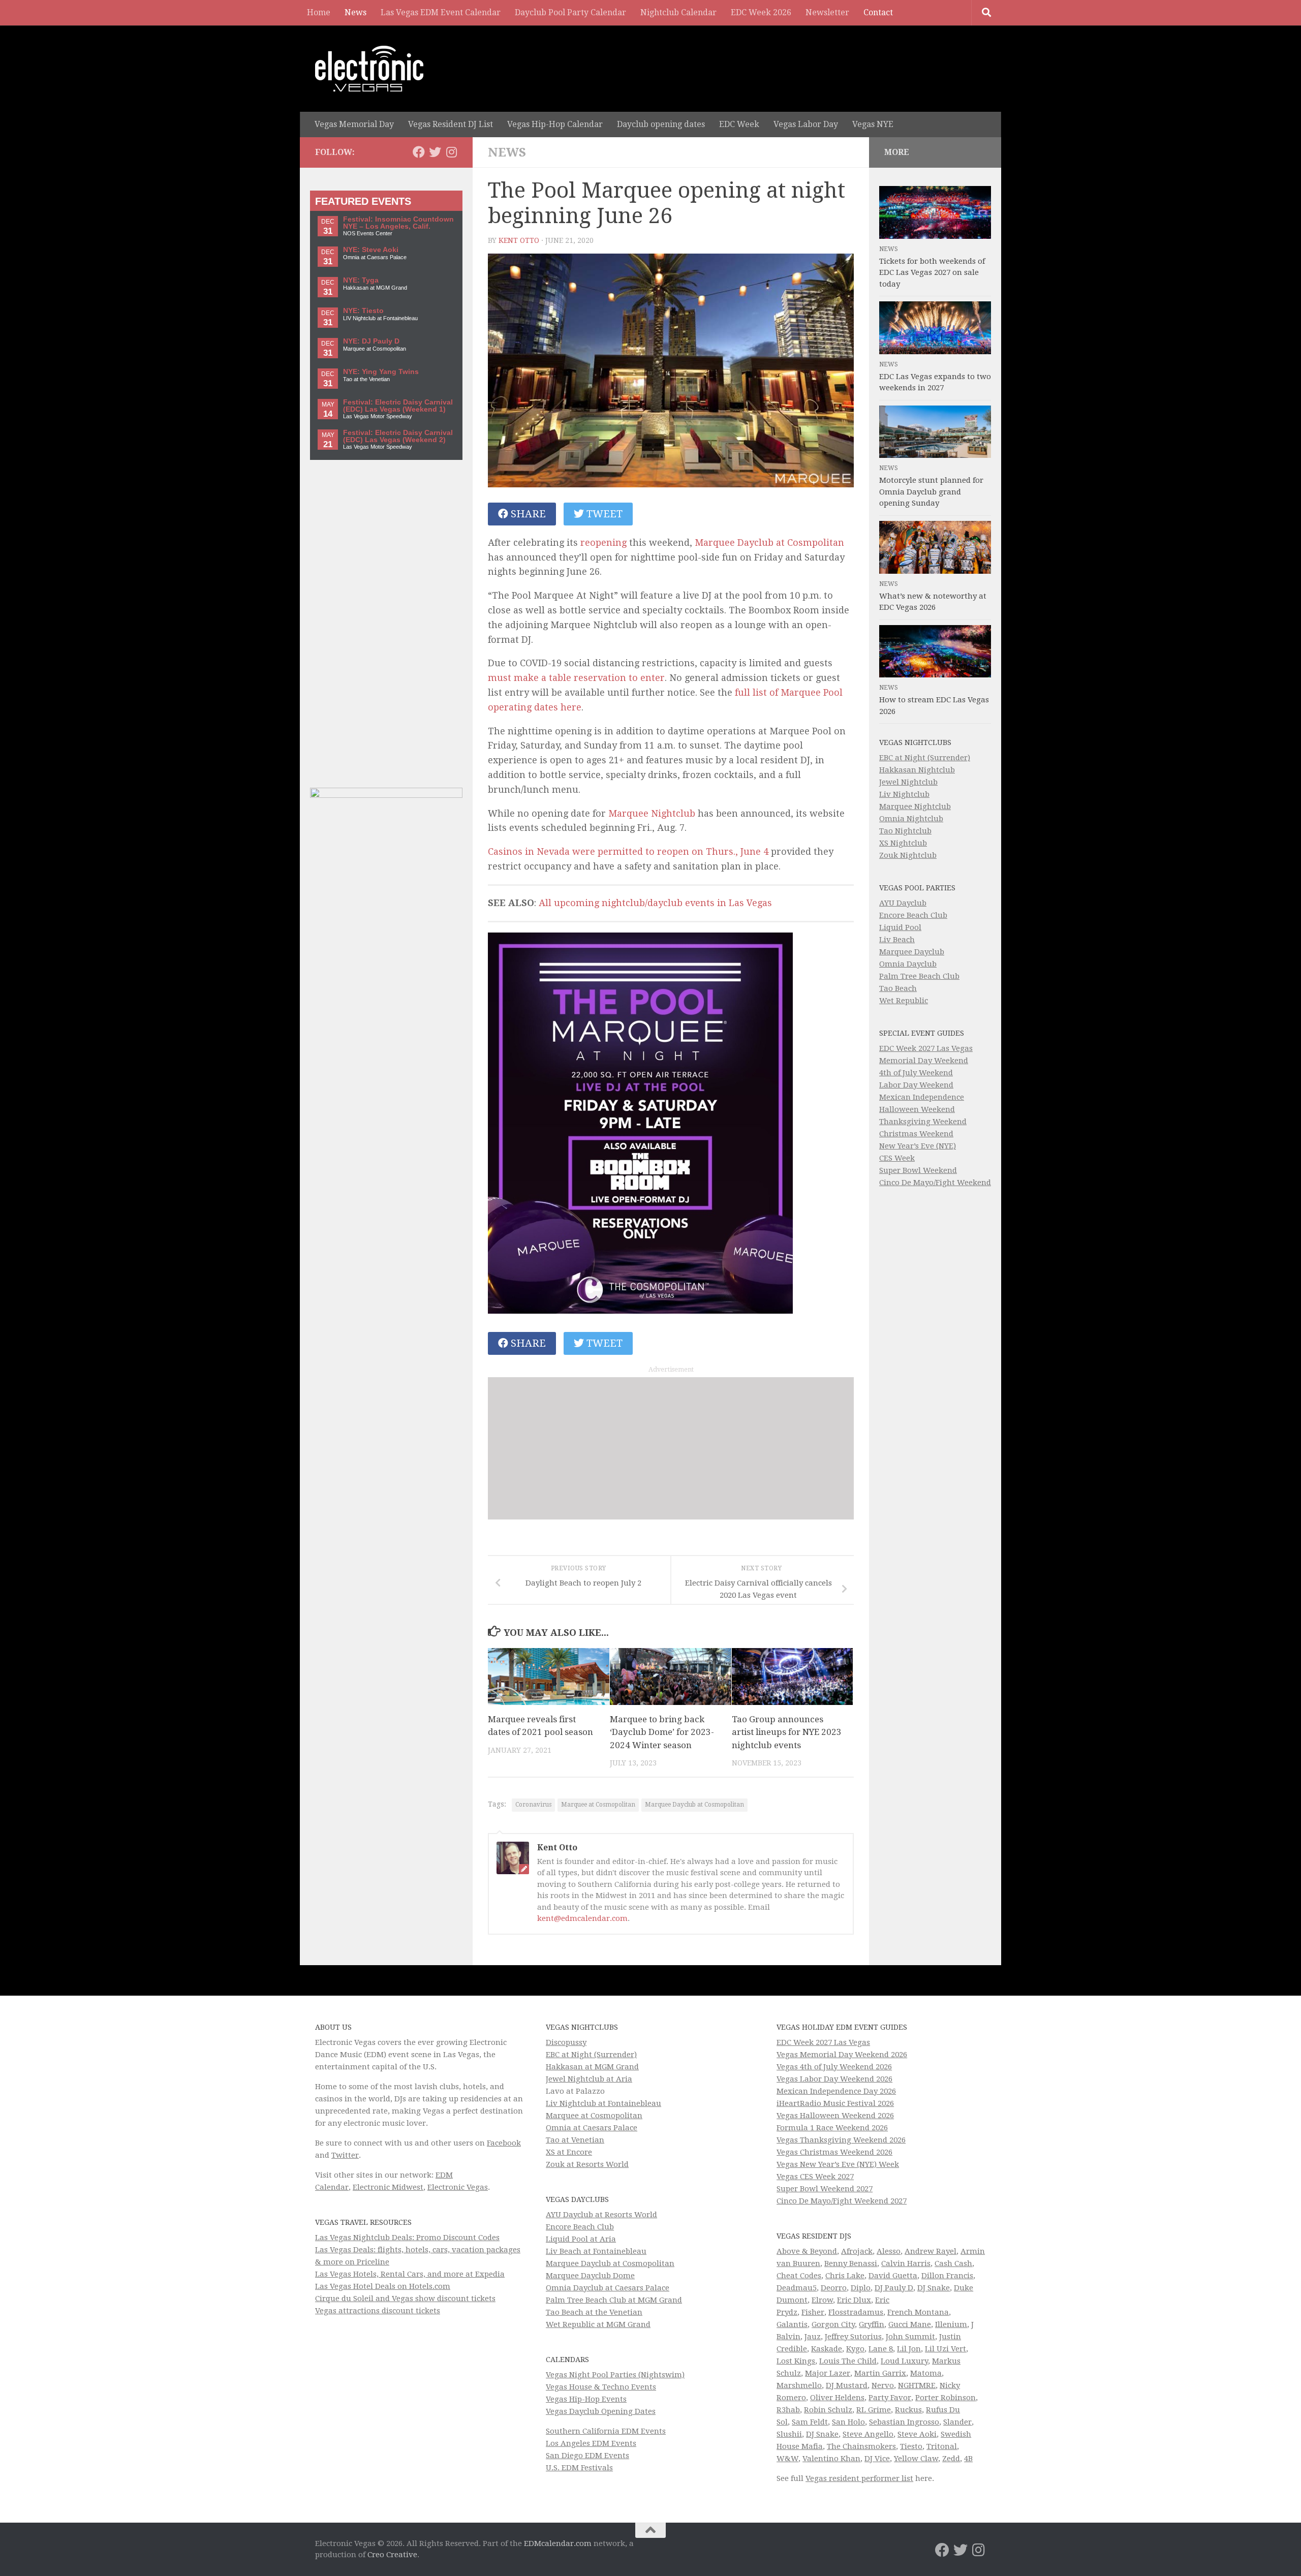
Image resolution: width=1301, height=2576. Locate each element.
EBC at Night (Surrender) (925, 758)
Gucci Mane (910, 2324)
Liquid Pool (900, 927)
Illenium (951, 2324)
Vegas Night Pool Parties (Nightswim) (615, 2375)
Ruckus (908, 2410)
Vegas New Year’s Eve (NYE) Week (838, 2164)
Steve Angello (868, 2434)
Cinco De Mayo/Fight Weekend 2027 (842, 2201)
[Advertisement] (671, 1448)
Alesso (889, 2251)
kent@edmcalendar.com (582, 1918)
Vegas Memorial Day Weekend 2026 (842, 2055)
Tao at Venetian (575, 2140)
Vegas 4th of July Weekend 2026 (834, 2067)
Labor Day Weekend (916, 1085)
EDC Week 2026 (761, 12)
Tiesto (911, 2446)
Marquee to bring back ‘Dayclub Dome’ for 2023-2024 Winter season (662, 1732)
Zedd (951, 2459)
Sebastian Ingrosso (904, 2422)
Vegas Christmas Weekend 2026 (834, 2152)
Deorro (834, 2288)
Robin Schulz (828, 2410)
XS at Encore (569, 2152)
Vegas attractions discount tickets (378, 2311)
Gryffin (872, 2324)
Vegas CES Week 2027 (815, 2177)
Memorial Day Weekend (924, 1061)
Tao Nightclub (905, 831)
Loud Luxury (904, 2361)
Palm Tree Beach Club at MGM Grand (614, 2300)
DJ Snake (934, 2288)
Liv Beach (897, 940)
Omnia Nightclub (911, 819)
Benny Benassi (851, 2263)
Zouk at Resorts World (587, 2164)
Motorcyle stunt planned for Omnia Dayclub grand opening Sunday (931, 492)
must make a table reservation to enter (576, 678)
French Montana (918, 2312)
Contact (878, 12)
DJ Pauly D (894, 2288)
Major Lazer (828, 2373)
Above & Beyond (807, 2251)
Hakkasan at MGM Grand (592, 2067)
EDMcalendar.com (558, 2543)
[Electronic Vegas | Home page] (369, 69)
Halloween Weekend (917, 1109)
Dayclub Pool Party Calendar (570, 12)
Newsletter (827, 12)
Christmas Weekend (916, 1134)
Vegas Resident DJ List (451, 124)
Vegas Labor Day (806, 124)
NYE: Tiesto (363, 311)
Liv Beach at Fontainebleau (596, 2251)
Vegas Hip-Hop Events (586, 2399)
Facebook (504, 2143)
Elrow (822, 2300)
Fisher (813, 2312)
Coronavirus (533, 1805)
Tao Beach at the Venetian (594, 2312)
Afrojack (857, 2251)
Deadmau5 (797, 2288)
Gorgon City (833, 2324)
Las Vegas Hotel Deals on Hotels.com (383, 2286)
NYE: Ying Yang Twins (381, 372)
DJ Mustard (847, 2385)
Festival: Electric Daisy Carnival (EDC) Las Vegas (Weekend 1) (398, 406)
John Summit (910, 2337)
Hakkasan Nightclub (917, 770)
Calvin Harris (906, 2263)
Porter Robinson (946, 2398)
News (355, 12)
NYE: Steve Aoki (371, 250)
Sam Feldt (810, 2422)
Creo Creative (392, 2555)
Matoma (926, 2373)
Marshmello (799, 2385)
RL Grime (874, 2410)
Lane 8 (881, 2349)
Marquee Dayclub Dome (590, 2276)
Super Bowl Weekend (918, 1170)
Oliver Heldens (837, 2398)
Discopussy (566, 2042)
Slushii (789, 2434)
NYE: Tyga (361, 280)
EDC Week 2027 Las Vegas (926, 1048)
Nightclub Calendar (678, 12)
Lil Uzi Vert (946, 2349)
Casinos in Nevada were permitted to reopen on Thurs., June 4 (628, 851)
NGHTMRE (917, 2385)
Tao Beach (898, 988)
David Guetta (893, 2276)
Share (527, 514)
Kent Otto (519, 240)
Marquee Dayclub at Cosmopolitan (694, 1805)
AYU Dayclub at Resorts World (601, 2215)
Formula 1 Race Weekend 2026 (832, 2128)
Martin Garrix (880, 2373)
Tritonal (942, 2446)
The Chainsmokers (861, 2446)
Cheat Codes (799, 2276)
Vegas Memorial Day (354, 124)
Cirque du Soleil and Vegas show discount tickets (405, 2299)
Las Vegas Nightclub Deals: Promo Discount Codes (407, 2238)
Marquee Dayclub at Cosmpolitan (769, 542)
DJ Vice (877, 2459)
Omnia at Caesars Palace (592, 2128)
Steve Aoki (917, 2434)
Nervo (883, 2385)
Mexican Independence (922, 1097)
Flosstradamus (856, 2312)
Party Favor (890, 2398)
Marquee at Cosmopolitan (598, 1805)
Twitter (345, 2155)
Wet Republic (904, 1001)
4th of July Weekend (916, 1073)
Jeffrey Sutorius (853, 2337)
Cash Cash (953, 2263)
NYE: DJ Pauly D (371, 341)
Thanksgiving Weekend (923, 1122)
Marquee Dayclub (912, 952)
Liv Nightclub (904, 794)
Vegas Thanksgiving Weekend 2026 (841, 2140)
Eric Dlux (854, 2300)
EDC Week (739, 124)
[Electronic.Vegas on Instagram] (451, 152)
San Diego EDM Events (587, 2456)
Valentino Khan (831, 2459)
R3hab (788, 2410)
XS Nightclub (903, 843)
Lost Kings (796, 2361)
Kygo (855, 2349)
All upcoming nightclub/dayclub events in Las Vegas (655, 903)
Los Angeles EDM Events (591, 2443)
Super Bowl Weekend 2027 (825, 2189)
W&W (787, 2459)
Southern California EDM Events (606, 2431)
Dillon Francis (947, 2276)
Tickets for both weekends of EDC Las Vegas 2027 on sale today (932, 273)
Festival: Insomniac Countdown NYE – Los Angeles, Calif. (398, 223)
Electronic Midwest (388, 2187)
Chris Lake (845, 2276)
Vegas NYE (873, 124)
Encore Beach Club (913, 915)
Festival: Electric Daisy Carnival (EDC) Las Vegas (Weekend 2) (398, 436)
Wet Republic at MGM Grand (598, 2324)
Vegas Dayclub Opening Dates (601, 2411)
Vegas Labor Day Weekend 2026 (834, 2079)
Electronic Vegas (458, 2187)
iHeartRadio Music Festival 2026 (835, 2103)
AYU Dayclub (903, 903)
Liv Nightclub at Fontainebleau (603, 2103)
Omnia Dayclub (908, 964)
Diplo (861, 2288)
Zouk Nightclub (908, 855)
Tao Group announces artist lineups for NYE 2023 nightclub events (787, 1732)
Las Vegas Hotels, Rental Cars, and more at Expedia (410, 2274)
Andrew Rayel (931, 2251)
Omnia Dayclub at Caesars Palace (608, 2288)
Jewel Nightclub (908, 782)
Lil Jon (909, 2349)
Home (319, 12)
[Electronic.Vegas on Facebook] (419, 152)
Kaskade (827, 2349)
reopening (603, 542)
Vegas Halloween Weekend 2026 (835, 2116)
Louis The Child (848, 2361)
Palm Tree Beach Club (919, 976)
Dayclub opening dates (661, 124)
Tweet (603, 514)
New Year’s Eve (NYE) (918, 1146)
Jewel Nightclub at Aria (589, 2079)
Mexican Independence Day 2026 (836, 2091)
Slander (957, 2422)
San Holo (848, 2422)
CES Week (897, 1158)
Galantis (792, 2324)
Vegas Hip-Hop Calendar (555, 124)
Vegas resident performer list (859, 2478)
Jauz (813, 2337)
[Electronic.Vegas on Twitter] (435, 152)
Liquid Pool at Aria (581, 2239)
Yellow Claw (916, 2459)
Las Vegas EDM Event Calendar (441, 12)
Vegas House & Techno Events (601, 2387)
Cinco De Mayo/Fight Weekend (935, 1183)
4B (968, 2459)
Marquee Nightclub (652, 813)
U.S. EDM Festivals (579, 2468)
